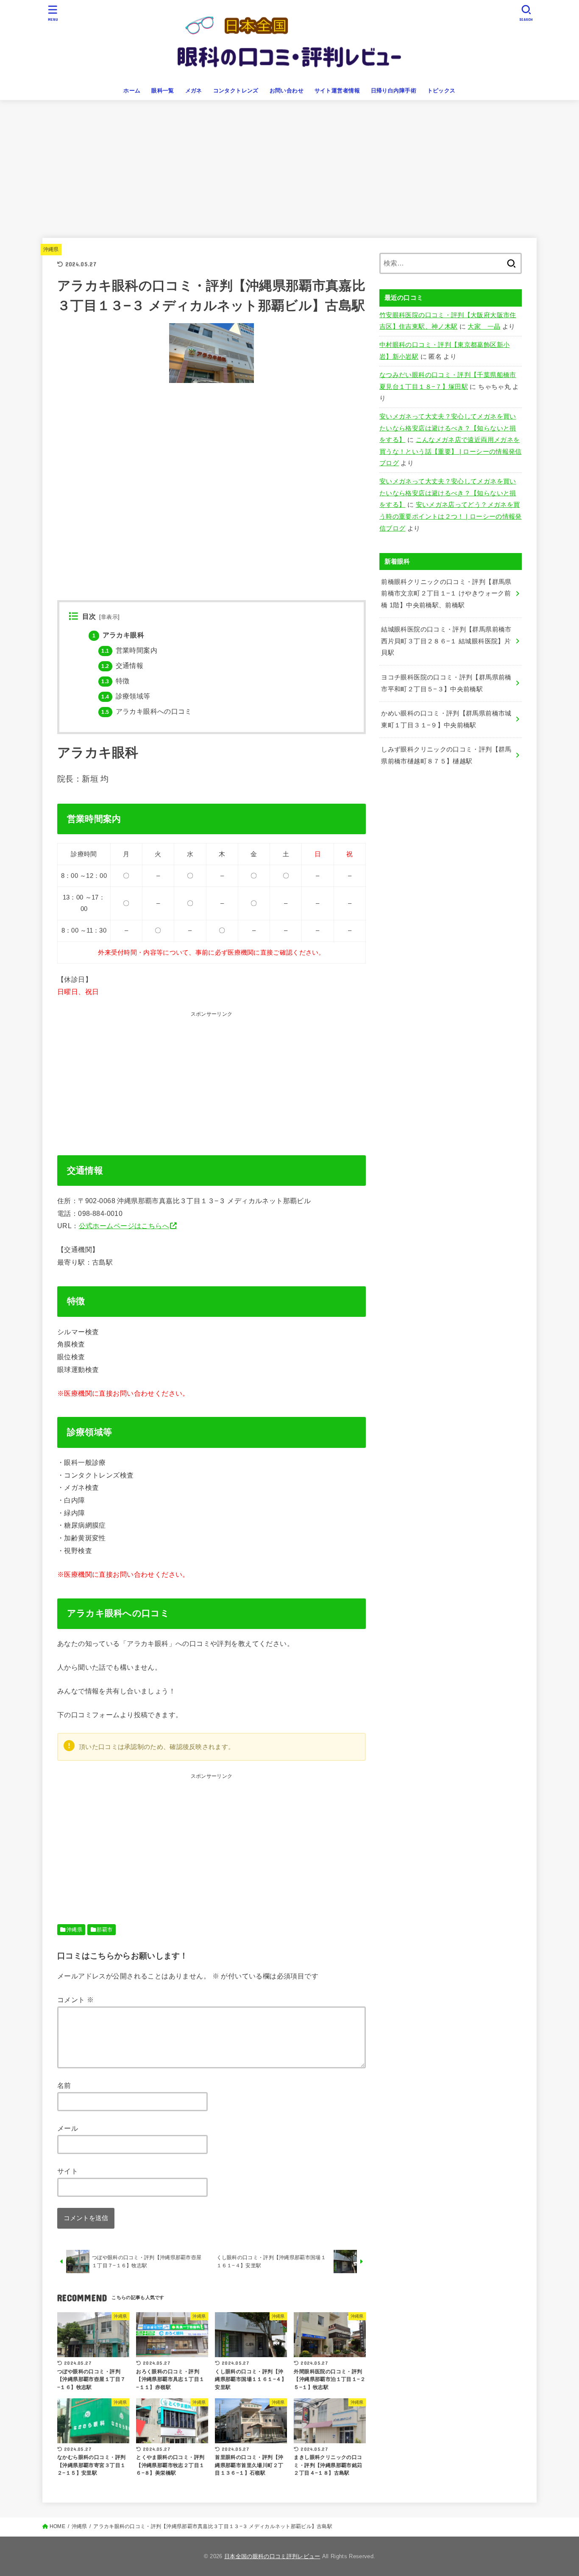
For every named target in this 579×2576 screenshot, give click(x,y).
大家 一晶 (484, 327)
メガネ (194, 91)
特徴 (115, 681)
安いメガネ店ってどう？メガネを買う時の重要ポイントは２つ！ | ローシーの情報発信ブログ (451, 516)
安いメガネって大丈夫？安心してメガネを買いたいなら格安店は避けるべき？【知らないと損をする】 (448, 428)
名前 (64, 2085)
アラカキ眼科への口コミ (146, 711)
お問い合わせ (287, 91)
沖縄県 (51, 249)
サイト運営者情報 (337, 91)
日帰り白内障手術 (394, 91)
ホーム (132, 91)
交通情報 (122, 666)
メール (68, 2128)
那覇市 (104, 1930)
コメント (75, 2000)
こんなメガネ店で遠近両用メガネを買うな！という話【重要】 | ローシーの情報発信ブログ (451, 451)
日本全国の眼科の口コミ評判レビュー (272, 2556)
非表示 (109, 617)
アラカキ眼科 (118, 635)
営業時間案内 (129, 650)
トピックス (441, 91)
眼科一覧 (163, 91)
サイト (68, 2171)
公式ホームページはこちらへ (124, 1226)
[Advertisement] (289, 164)
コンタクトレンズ (236, 91)
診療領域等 (126, 696)
